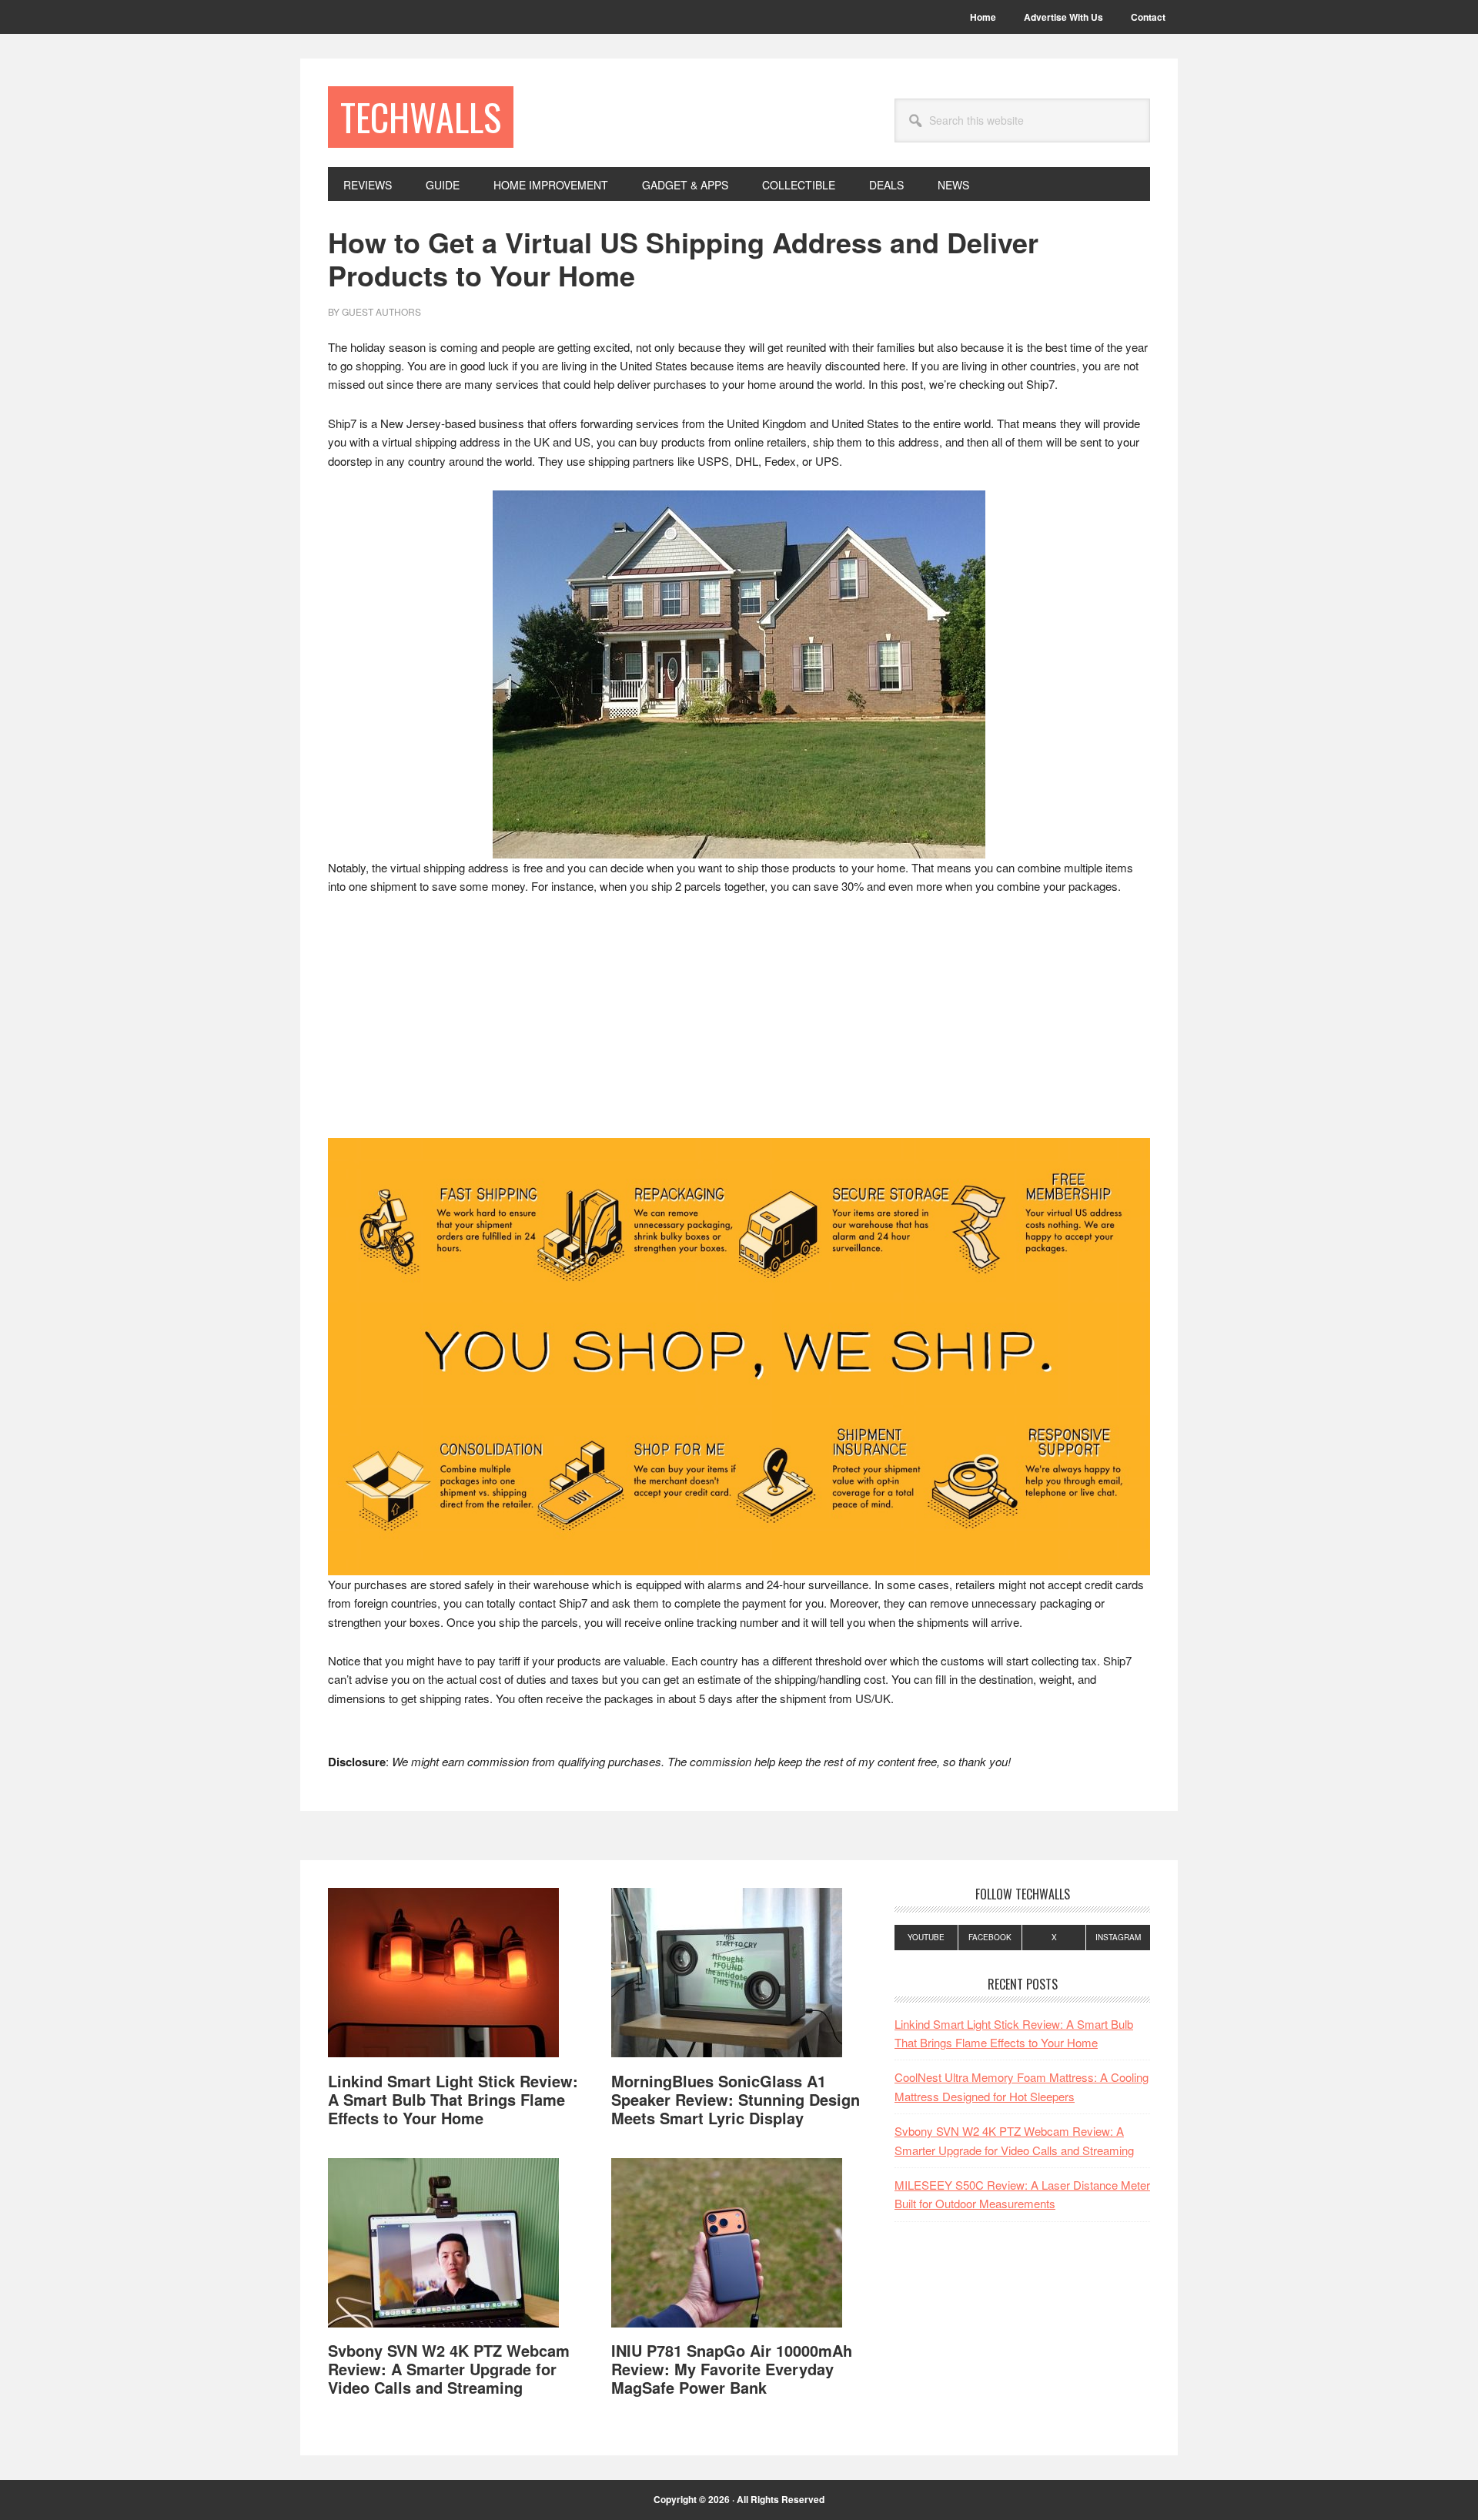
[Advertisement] (739, 1024)
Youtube (926, 1937)
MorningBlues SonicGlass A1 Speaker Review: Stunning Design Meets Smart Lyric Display (736, 2099)
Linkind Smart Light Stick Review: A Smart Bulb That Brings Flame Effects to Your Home (453, 2099)
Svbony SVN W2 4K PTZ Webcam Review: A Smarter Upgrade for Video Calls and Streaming (449, 2369)
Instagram (1118, 1937)
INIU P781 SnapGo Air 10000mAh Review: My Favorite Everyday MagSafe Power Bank (732, 2369)
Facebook (990, 1937)
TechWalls (421, 117)
